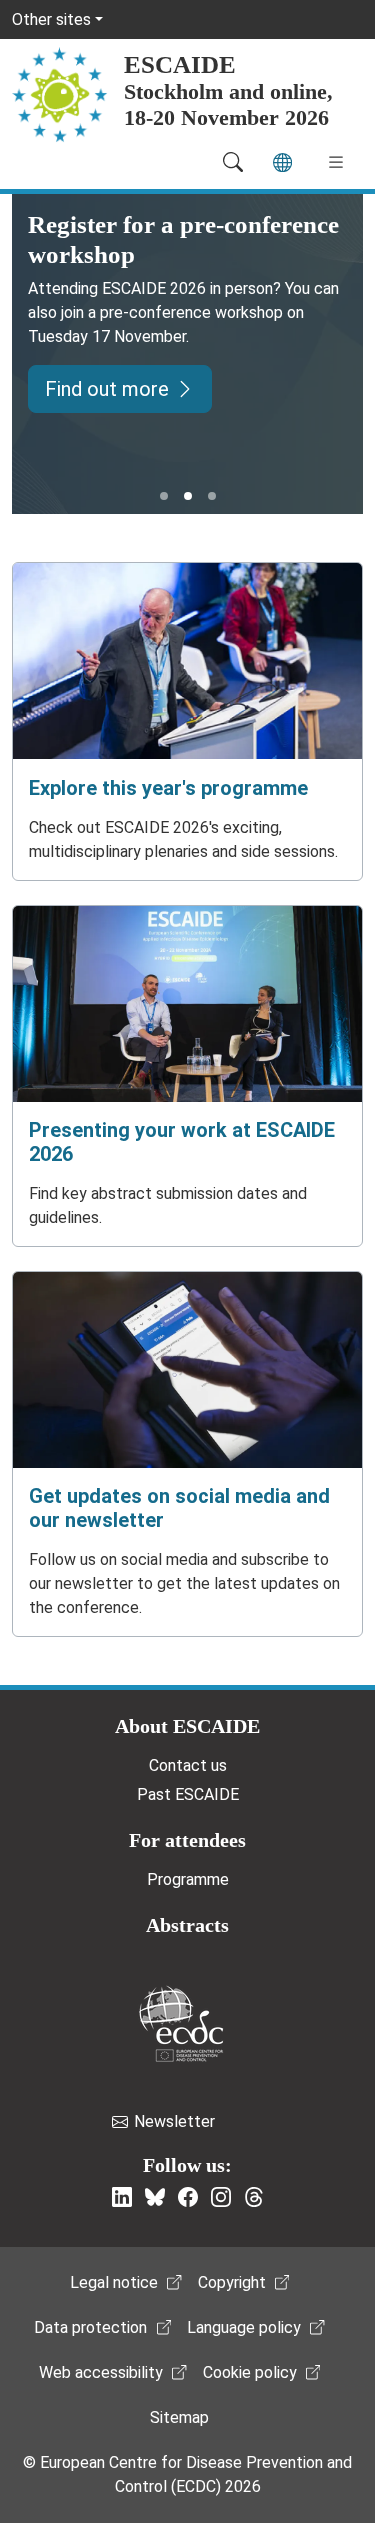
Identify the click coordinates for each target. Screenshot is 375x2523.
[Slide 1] (164, 496)
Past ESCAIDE (188, 1794)
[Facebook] (188, 2197)
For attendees (187, 1840)
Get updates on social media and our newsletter (179, 1508)
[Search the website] (233, 162)
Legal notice (114, 2282)
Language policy (244, 2327)
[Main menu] (336, 162)
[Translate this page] (282, 162)
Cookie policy (250, 2372)
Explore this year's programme (168, 788)
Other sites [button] (51, 19)
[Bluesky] (155, 2197)
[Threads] (254, 2197)
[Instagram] (221, 2197)
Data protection (90, 2327)
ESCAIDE (180, 64)
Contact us (188, 1765)
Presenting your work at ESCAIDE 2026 (182, 1142)
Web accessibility (101, 2372)
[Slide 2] (188, 496)
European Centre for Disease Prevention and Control (181, 2023)
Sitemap (179, 2417)
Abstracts (187, 1925)
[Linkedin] (122, 2197)
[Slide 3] (212, 496)
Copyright (232, 2282)
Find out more (107, 389)
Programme (188, 1879)
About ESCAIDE (187, 1726)
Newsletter (174, 2121)
